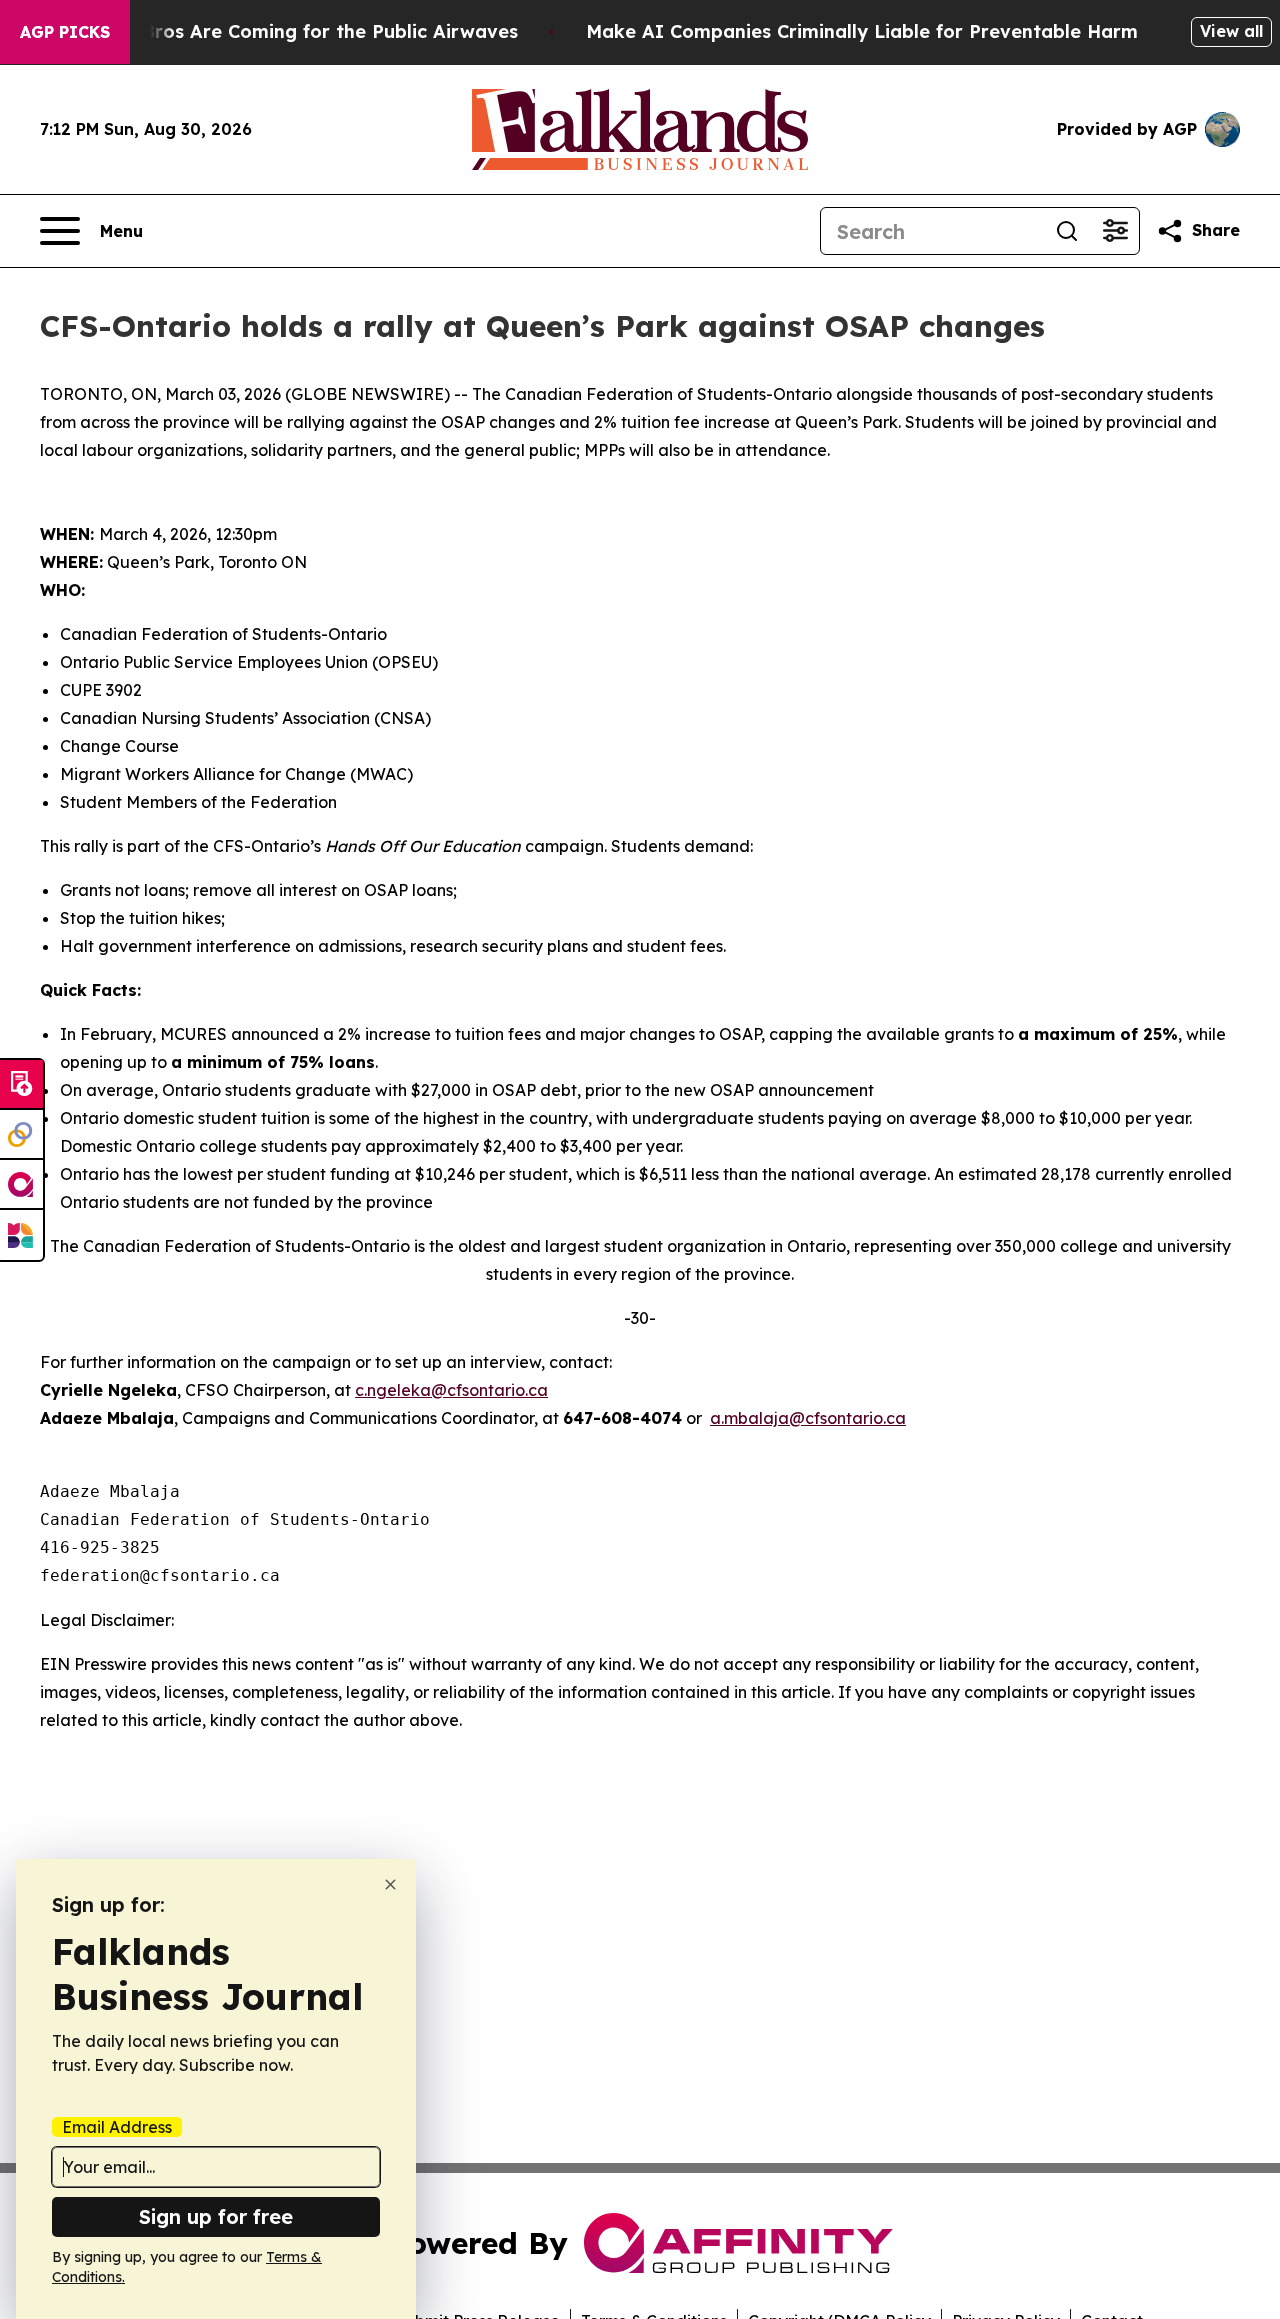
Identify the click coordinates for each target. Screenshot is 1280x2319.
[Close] (390, 1884)
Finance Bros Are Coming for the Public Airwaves (291, 31)
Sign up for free (216, 2216)
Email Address (117, 2127)
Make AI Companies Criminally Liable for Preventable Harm (862, 31)
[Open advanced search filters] (1115, 231)
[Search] (1067, 231)
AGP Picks (65, 32)
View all (1231, 31)
